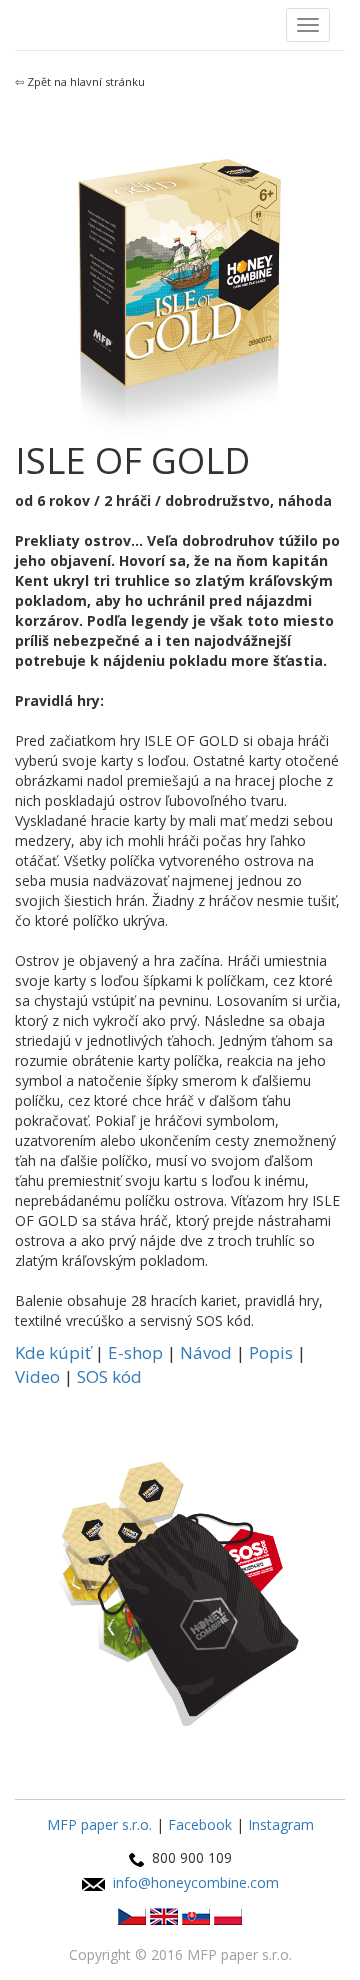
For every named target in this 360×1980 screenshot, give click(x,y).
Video (37, 1376)
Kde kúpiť (53, 1352)
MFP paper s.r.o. (99, 1824)
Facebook (200, 1824)
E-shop (135, 1352)
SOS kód (109, 1376)
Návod (206, 1352)
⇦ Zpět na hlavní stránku (80, 81)
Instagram (281, 1824)
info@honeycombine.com (196, 1882)
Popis (271, 1352)
